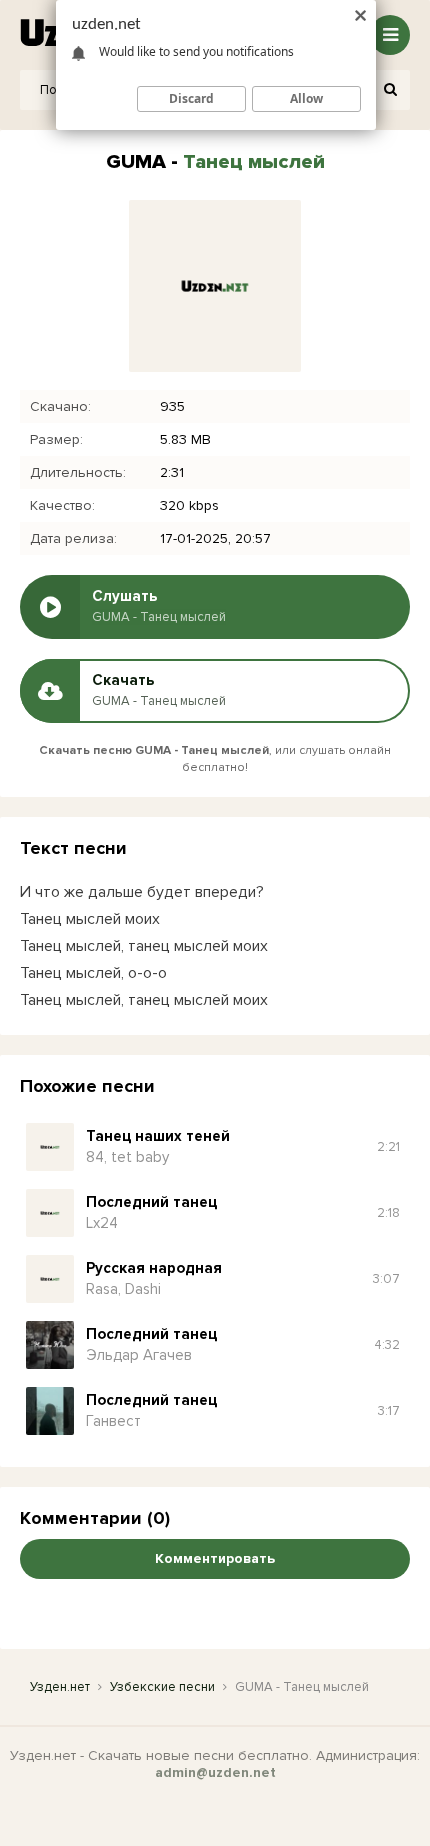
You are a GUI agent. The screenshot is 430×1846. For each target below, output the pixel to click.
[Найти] (390, 90)
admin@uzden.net (215, 1772)
